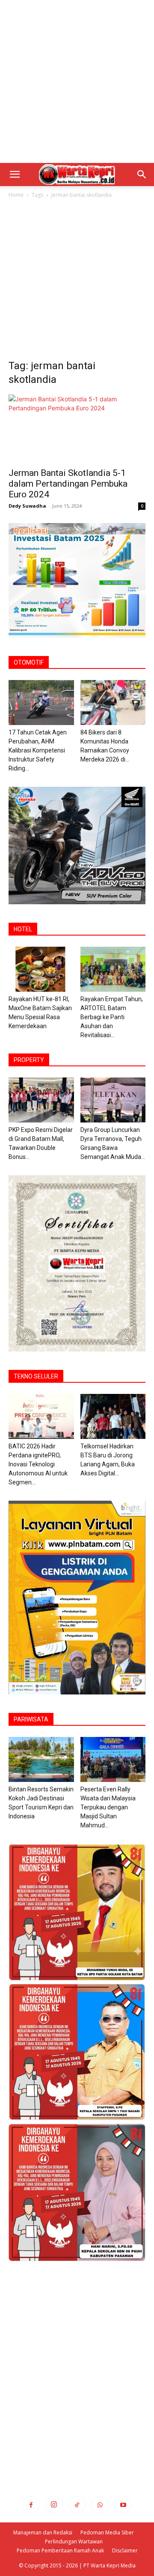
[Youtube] (123, 2505)
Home (16, 195)
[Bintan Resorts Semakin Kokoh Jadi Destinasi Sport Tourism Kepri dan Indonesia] (41, 1759)
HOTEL (23, 929)
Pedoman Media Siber (107, 2532)
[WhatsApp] (100, 2505)
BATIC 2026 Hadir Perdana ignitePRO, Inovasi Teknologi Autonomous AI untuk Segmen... (38, 1464)
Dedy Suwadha (27, 506)
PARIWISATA (31, 1719)
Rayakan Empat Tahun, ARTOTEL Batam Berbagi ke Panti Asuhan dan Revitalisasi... (112, 1017)
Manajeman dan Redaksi (43, 2532)
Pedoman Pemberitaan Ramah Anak (60, 2550)
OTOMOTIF (29, 662)
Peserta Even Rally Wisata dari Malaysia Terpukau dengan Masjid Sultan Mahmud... (108, 1807)
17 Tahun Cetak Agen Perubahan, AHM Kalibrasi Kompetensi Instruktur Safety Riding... (38, 750)
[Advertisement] (77, 81)
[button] (15, 175)
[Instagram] (54, 2505)
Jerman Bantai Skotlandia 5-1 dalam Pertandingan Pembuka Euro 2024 (68, 484)
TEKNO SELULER (36, 1376)
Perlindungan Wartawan (74, 2541)
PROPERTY (29, 1060)
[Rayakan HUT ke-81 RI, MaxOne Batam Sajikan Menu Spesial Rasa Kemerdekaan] (41, 969)
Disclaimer (125, 2550)
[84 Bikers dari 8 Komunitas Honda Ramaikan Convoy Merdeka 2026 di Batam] (113, 703)
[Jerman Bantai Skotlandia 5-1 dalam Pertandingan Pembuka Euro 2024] (77, 428)
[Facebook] (31, 2505)
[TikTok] (77, 2505)
